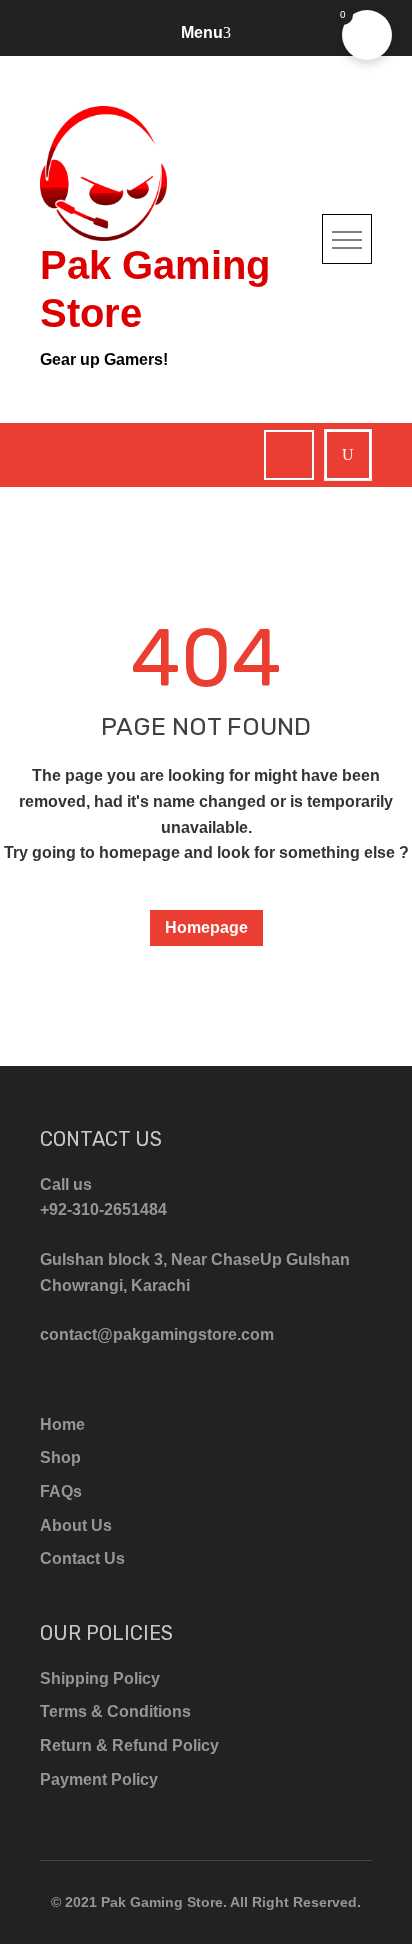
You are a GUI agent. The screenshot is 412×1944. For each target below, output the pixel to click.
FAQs (61, 1491)
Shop (60, 1457)
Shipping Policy (100, 1678)
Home (62, 1424)
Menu (202, 32)
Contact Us (82, 1558)
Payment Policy (99, 1779)
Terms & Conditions (115, 1711)
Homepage (206, 927)
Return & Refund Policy (129, 1745)
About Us (76, 1525)
